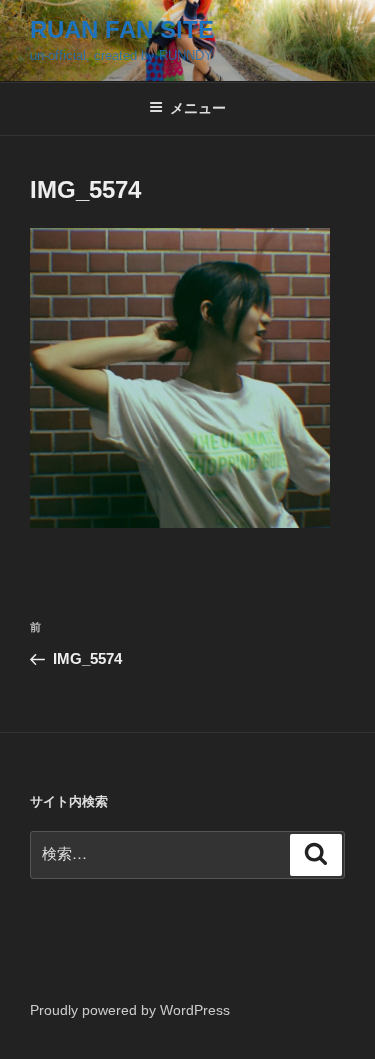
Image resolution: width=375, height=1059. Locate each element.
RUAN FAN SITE (122, 29)
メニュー (198, 108)
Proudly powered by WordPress (130, 1010)
